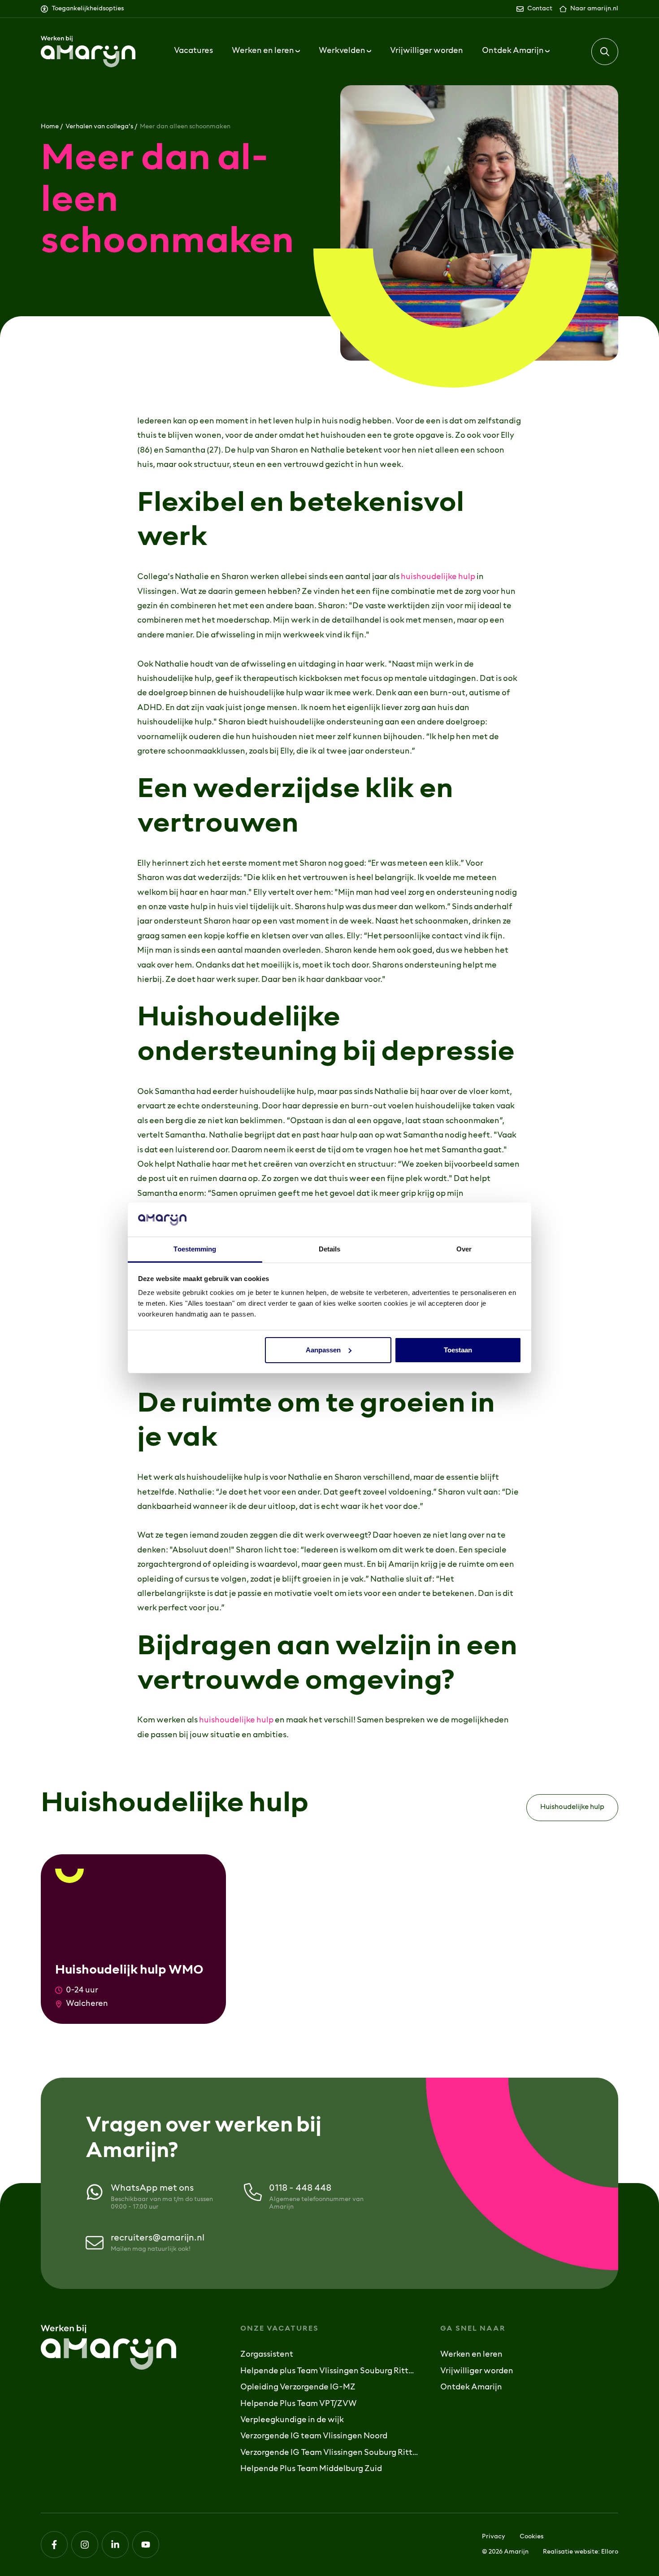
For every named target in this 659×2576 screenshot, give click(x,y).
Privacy (494, 2537)
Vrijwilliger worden (427, 51)
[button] (605, 52)
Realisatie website (570, 2552)
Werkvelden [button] (343, 51)
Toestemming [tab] (195, 1249)
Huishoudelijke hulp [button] (572, 1807)
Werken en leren (471, 2355)
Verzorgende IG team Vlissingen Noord (314, 2437)
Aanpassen (323, 1350)
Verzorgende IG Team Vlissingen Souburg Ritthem (329, 2453)
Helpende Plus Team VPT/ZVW (299, 2404)
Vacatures (193, 51)
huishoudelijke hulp (438, 577)
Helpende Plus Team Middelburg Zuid (311, 2469)
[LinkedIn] (115, 2545)
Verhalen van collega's (99, 127)
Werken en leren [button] (264, 51)
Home (50, 127)
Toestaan (458, 1350)
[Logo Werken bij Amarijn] (88, 52)
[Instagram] (85, 2545)
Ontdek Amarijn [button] (514, 51)
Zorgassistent (267, 2355)
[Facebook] (54, 2545)
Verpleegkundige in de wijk (292, 2420)
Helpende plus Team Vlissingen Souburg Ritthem (329, 2371)
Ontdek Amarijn (471, 2388)
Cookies (531, 2537)
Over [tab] (464, 1249)
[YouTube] (146, 2545)
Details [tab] (330, 1249)
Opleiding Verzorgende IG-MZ (298, 2388)
